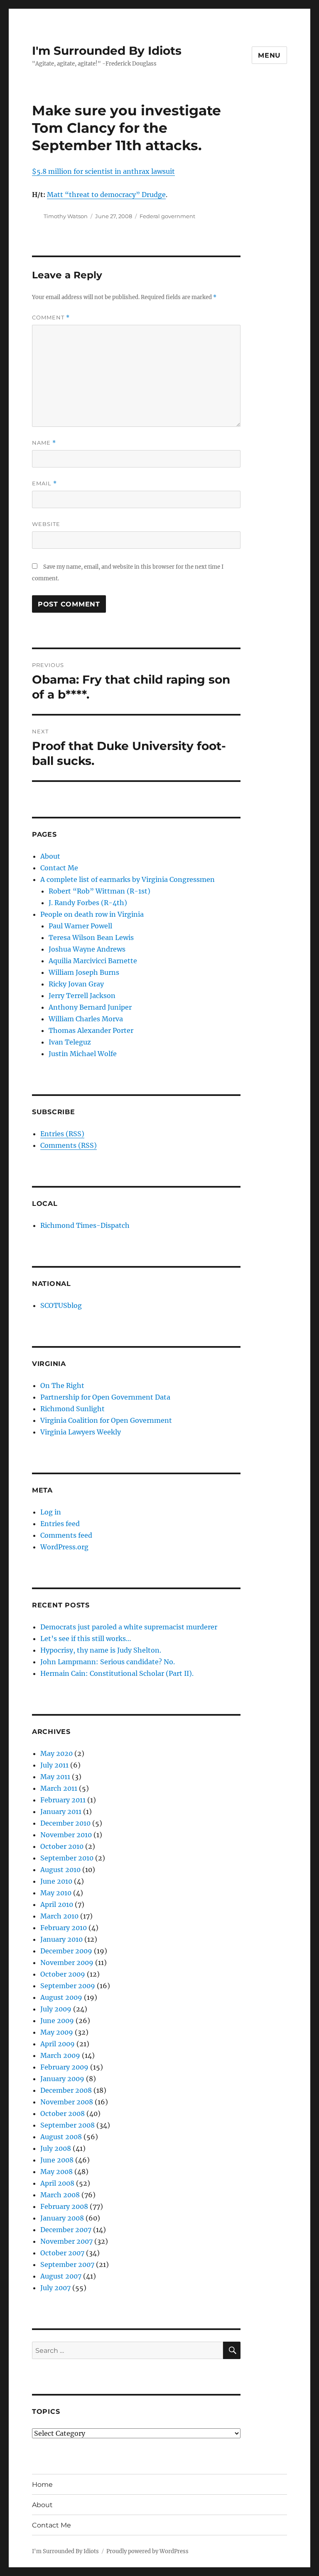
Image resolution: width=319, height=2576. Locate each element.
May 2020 (56, 1753)
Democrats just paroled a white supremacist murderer (129, 1627)
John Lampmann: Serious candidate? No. (108, 1662)
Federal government (167, 216)
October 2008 (63, 2113)
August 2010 (60, 1870)
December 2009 (66, 1951)
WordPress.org (64, 1547)
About (50, 856)
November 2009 (67, 1962)
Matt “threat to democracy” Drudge (106, 195)
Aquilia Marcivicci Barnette (93, 961)
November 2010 (66, 1835)
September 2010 (67, 1858)
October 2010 (62, 1846)
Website (46, 524)
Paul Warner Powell (80, 926)
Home (42, 2485)
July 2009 (56, 2009)
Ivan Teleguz (70, 1042)
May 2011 (55, 1777)
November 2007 (66, 2241)
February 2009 (64, 2067)
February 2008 (64, 2206)
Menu (269, 55)
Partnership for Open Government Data (105, 1397)
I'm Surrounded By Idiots (107, 51)
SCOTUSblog (61, 1305)
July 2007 (55, 2288)
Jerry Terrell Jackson (82, 996)
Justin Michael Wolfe (83, 1054)
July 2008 (56, 2148)
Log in (51, 1512)
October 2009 (63, 1974)
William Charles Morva (86, 1019)
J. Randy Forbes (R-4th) (88, 903)
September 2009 (68, 1986)
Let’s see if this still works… (86, 1639)
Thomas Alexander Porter (91, 1030)
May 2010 (56, 1893)
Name (44, 443)
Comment (51, 318)
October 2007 (62, 2253)
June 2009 (57, 2021)
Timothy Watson (66, 216)
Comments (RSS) (69, 1145)
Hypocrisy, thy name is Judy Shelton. (101, 1650)
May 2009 (57, 2032)
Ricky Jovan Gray (76, 984)
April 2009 (58, 2044)
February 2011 (63, 1800)
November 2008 (67, 2102)
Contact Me (59, 868)
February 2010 (64, 1928)
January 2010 (61, 1939)
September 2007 (67, 2264)
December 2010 (65, 1823)
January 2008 (62, 2218)
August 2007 (61, 2276)
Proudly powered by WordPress (147, 2551)
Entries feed (60, 1524)
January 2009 (62, 2079)
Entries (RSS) (62, 1134)
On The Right (62, 1385)
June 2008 (57, 2160)
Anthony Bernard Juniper (90, 1007)
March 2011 (59, 1788)
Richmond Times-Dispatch (85, 1225)
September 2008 (67, 2125)
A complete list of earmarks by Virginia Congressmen (128, 879)
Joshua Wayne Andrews (87, 949)
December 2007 (66, 2230)
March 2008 (60, 2195)
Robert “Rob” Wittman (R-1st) (99, 891)
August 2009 (61, 1997)
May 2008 (56, 2172)
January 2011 (61, 1811)
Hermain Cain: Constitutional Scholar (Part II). (117, 1673)
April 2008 (57, 2183)
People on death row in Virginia (92, 914)
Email (44, 483)
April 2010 (57, 1904)
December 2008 (66, 2090)
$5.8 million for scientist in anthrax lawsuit (103, 171)
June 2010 (56, 1881)
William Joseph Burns (84, 972)
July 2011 (54, 1765)
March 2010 (59, 1916)
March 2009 (60, 2055)
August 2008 (61, 2137)
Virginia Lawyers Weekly (81, 1432)
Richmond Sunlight (72, 1409)
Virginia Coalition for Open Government (106, 1420)
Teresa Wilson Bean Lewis (91, 937)
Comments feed (66, 1535)
